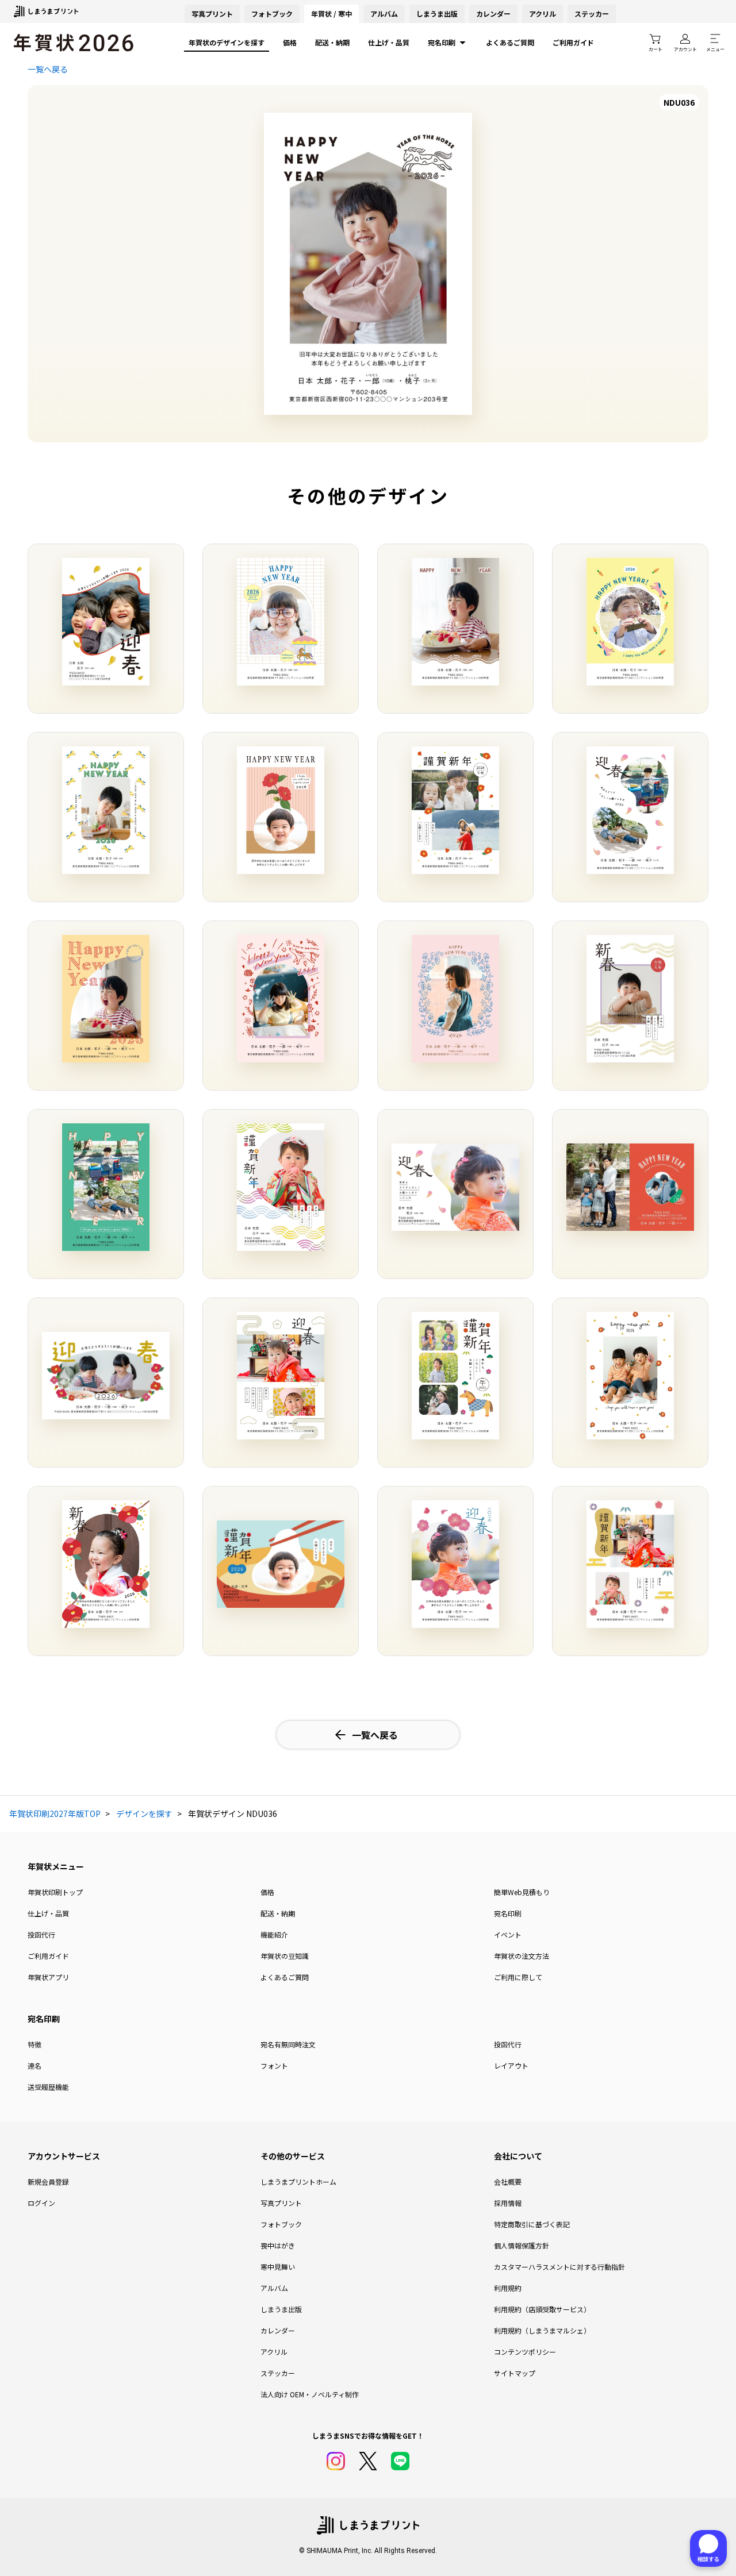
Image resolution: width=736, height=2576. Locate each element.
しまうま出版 (437, 14)
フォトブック (272, 14)
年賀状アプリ (48, 1977)
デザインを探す (144, 1813)
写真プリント (281, 2203)
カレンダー (493, 14)
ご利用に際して (518, 1977)
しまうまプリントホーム (298, 2182)
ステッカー (592, 14)
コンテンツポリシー (525, 2352)
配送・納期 (332, 42)
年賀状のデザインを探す (227, 42)
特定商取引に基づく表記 (532, 2224)
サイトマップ (515, 2373)
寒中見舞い (278, 2267)
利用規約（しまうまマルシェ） (542, 2330)
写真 (212, 14)
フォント (274, 2065)
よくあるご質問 (510, 42)
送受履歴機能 (48, 2087)
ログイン (41, 2203)
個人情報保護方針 (522, 2245)
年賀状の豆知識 (285, 1956)
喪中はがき (278, 2245)
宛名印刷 (442, 42)
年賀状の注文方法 (522, 1956)
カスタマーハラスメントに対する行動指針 (559, 2267)
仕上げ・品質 (389, 42)
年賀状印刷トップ (55, 1892)
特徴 (34, 2044)
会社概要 (508, 2182)
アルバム (384, 14)
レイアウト (511, 2065)
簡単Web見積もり (522, 1892)
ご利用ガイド (573, 42)
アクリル (543, 14)
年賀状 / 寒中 (331, 14)
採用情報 (508, 2203)
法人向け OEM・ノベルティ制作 (310, 2394)
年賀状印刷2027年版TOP (55, 1813)
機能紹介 (274, 1934)
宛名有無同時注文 (288, 2044)
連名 (34, 2065)
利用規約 (508, 2288)
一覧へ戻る (48, 69)
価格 (290, 42)
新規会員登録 (48, 2182)
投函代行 (41, 1934)
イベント (508, 1934)
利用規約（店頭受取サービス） (542, 2309)
